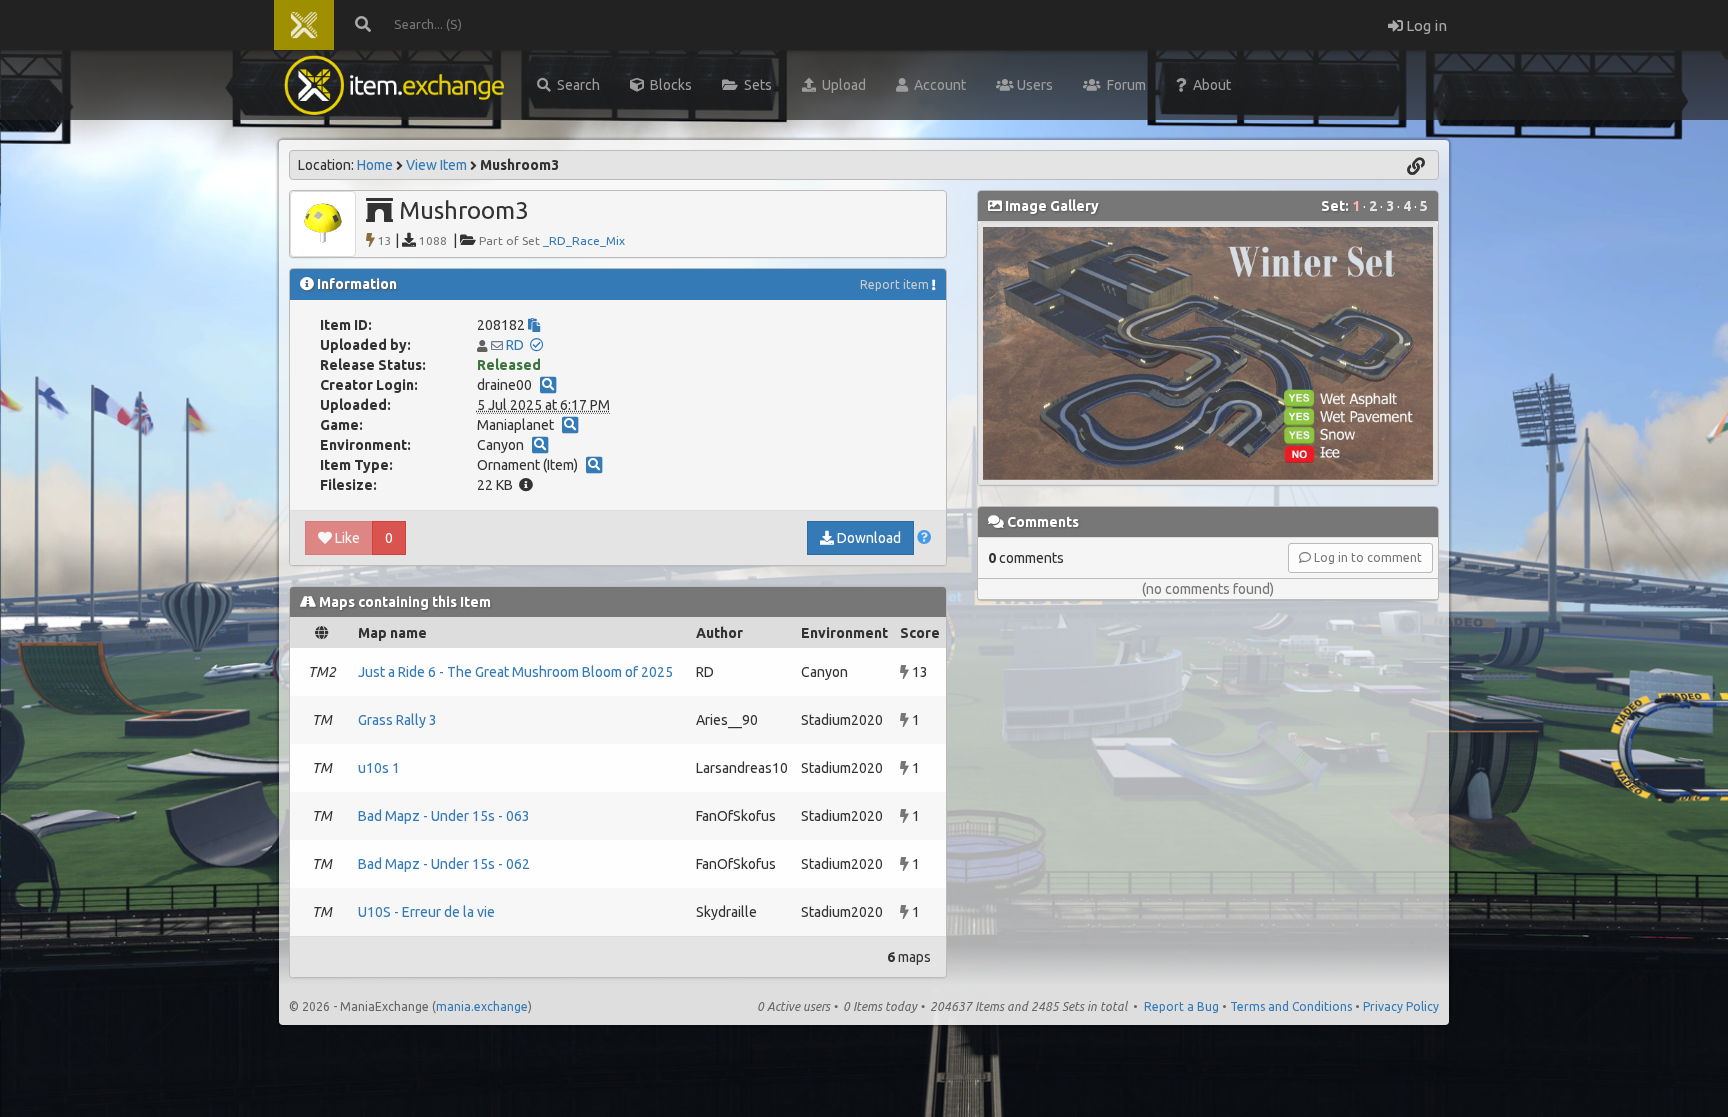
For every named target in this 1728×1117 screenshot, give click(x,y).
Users (1033, 85)
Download (867, 538)
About (1209, 85)
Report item (894, 284)
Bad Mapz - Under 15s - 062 (444, 864)
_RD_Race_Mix (584, 240)
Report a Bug (1181, 1006)
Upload (841, 85)
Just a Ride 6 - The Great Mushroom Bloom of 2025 (515, 672)
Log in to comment (1366, 557)
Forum (1123, 85)
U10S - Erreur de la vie (426, 912)
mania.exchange (482, 1006)
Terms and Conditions (1291, 1006)
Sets (755, 85)
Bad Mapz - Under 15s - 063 (444, 816)
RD (515, 345)
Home (375, 165)
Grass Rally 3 (397, 720)
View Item (436, 165)
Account (937, 85)
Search (575, 85)
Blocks (668, 85)
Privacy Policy (1401, 1006)
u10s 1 (379, 768)
